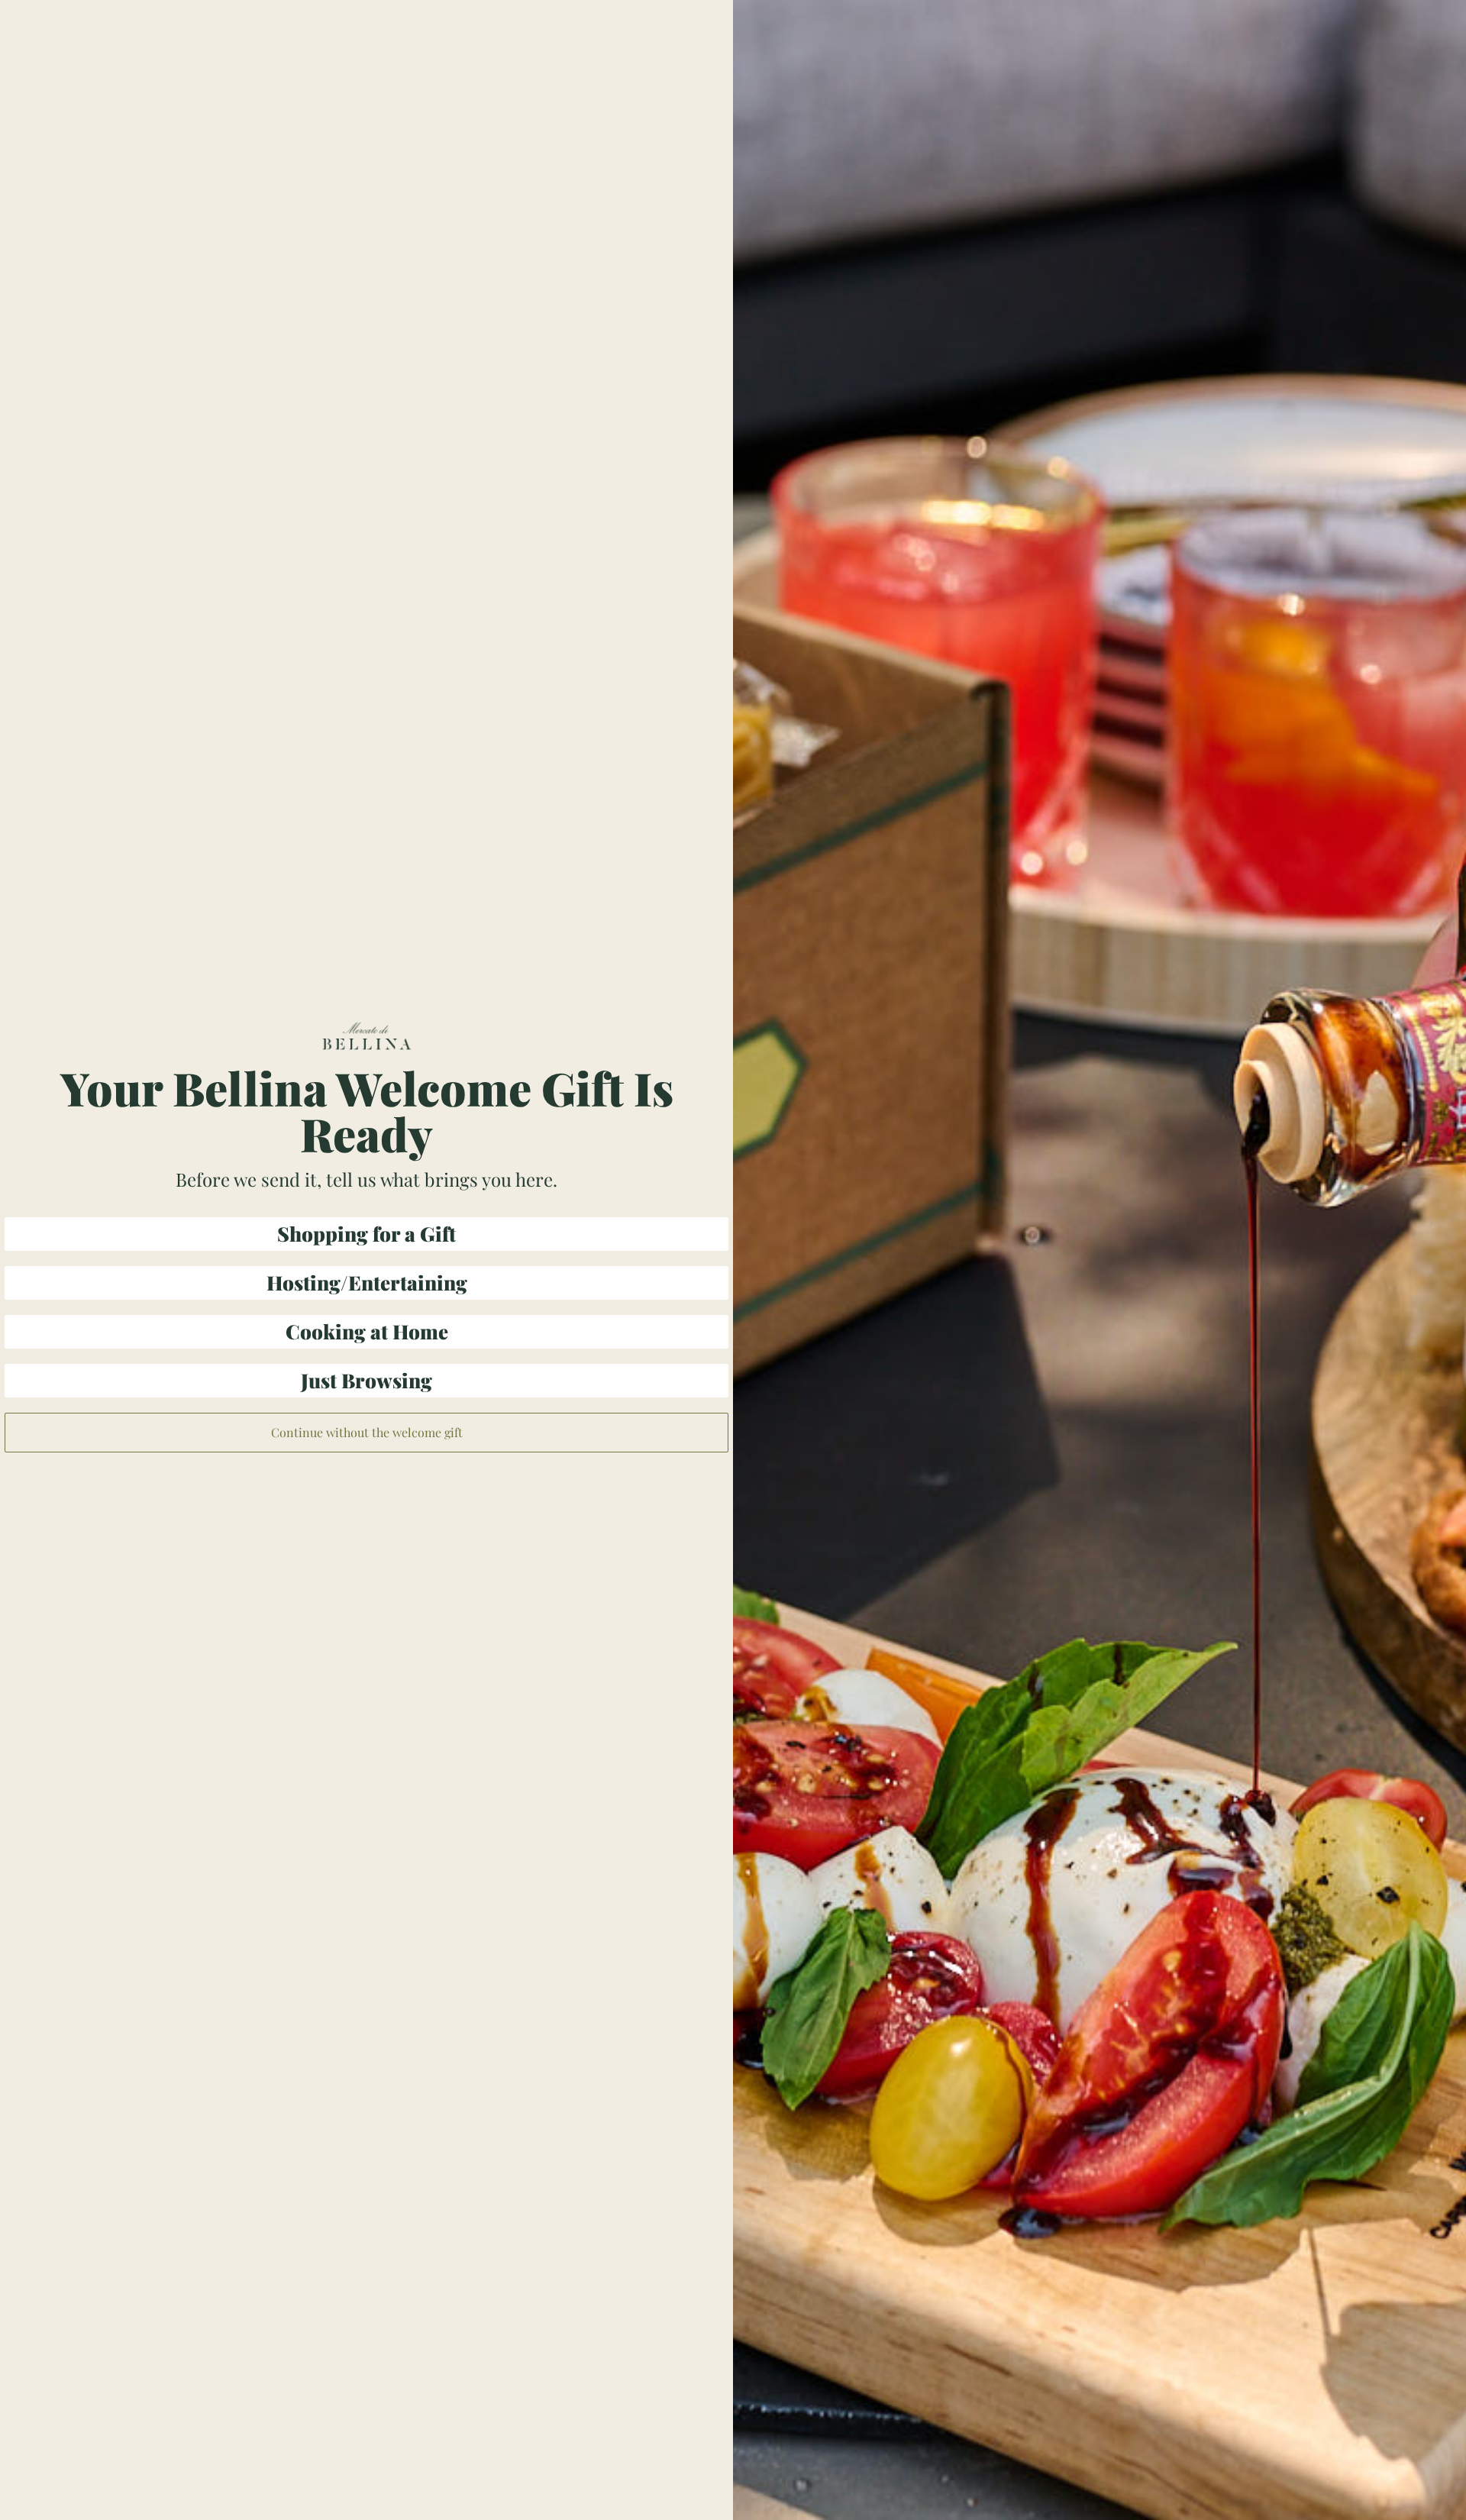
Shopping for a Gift (366, 1234)
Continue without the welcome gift (367, 1432)
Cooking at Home (367, 1331)
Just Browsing (366, 1380)
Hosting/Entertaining (367, 1283)
